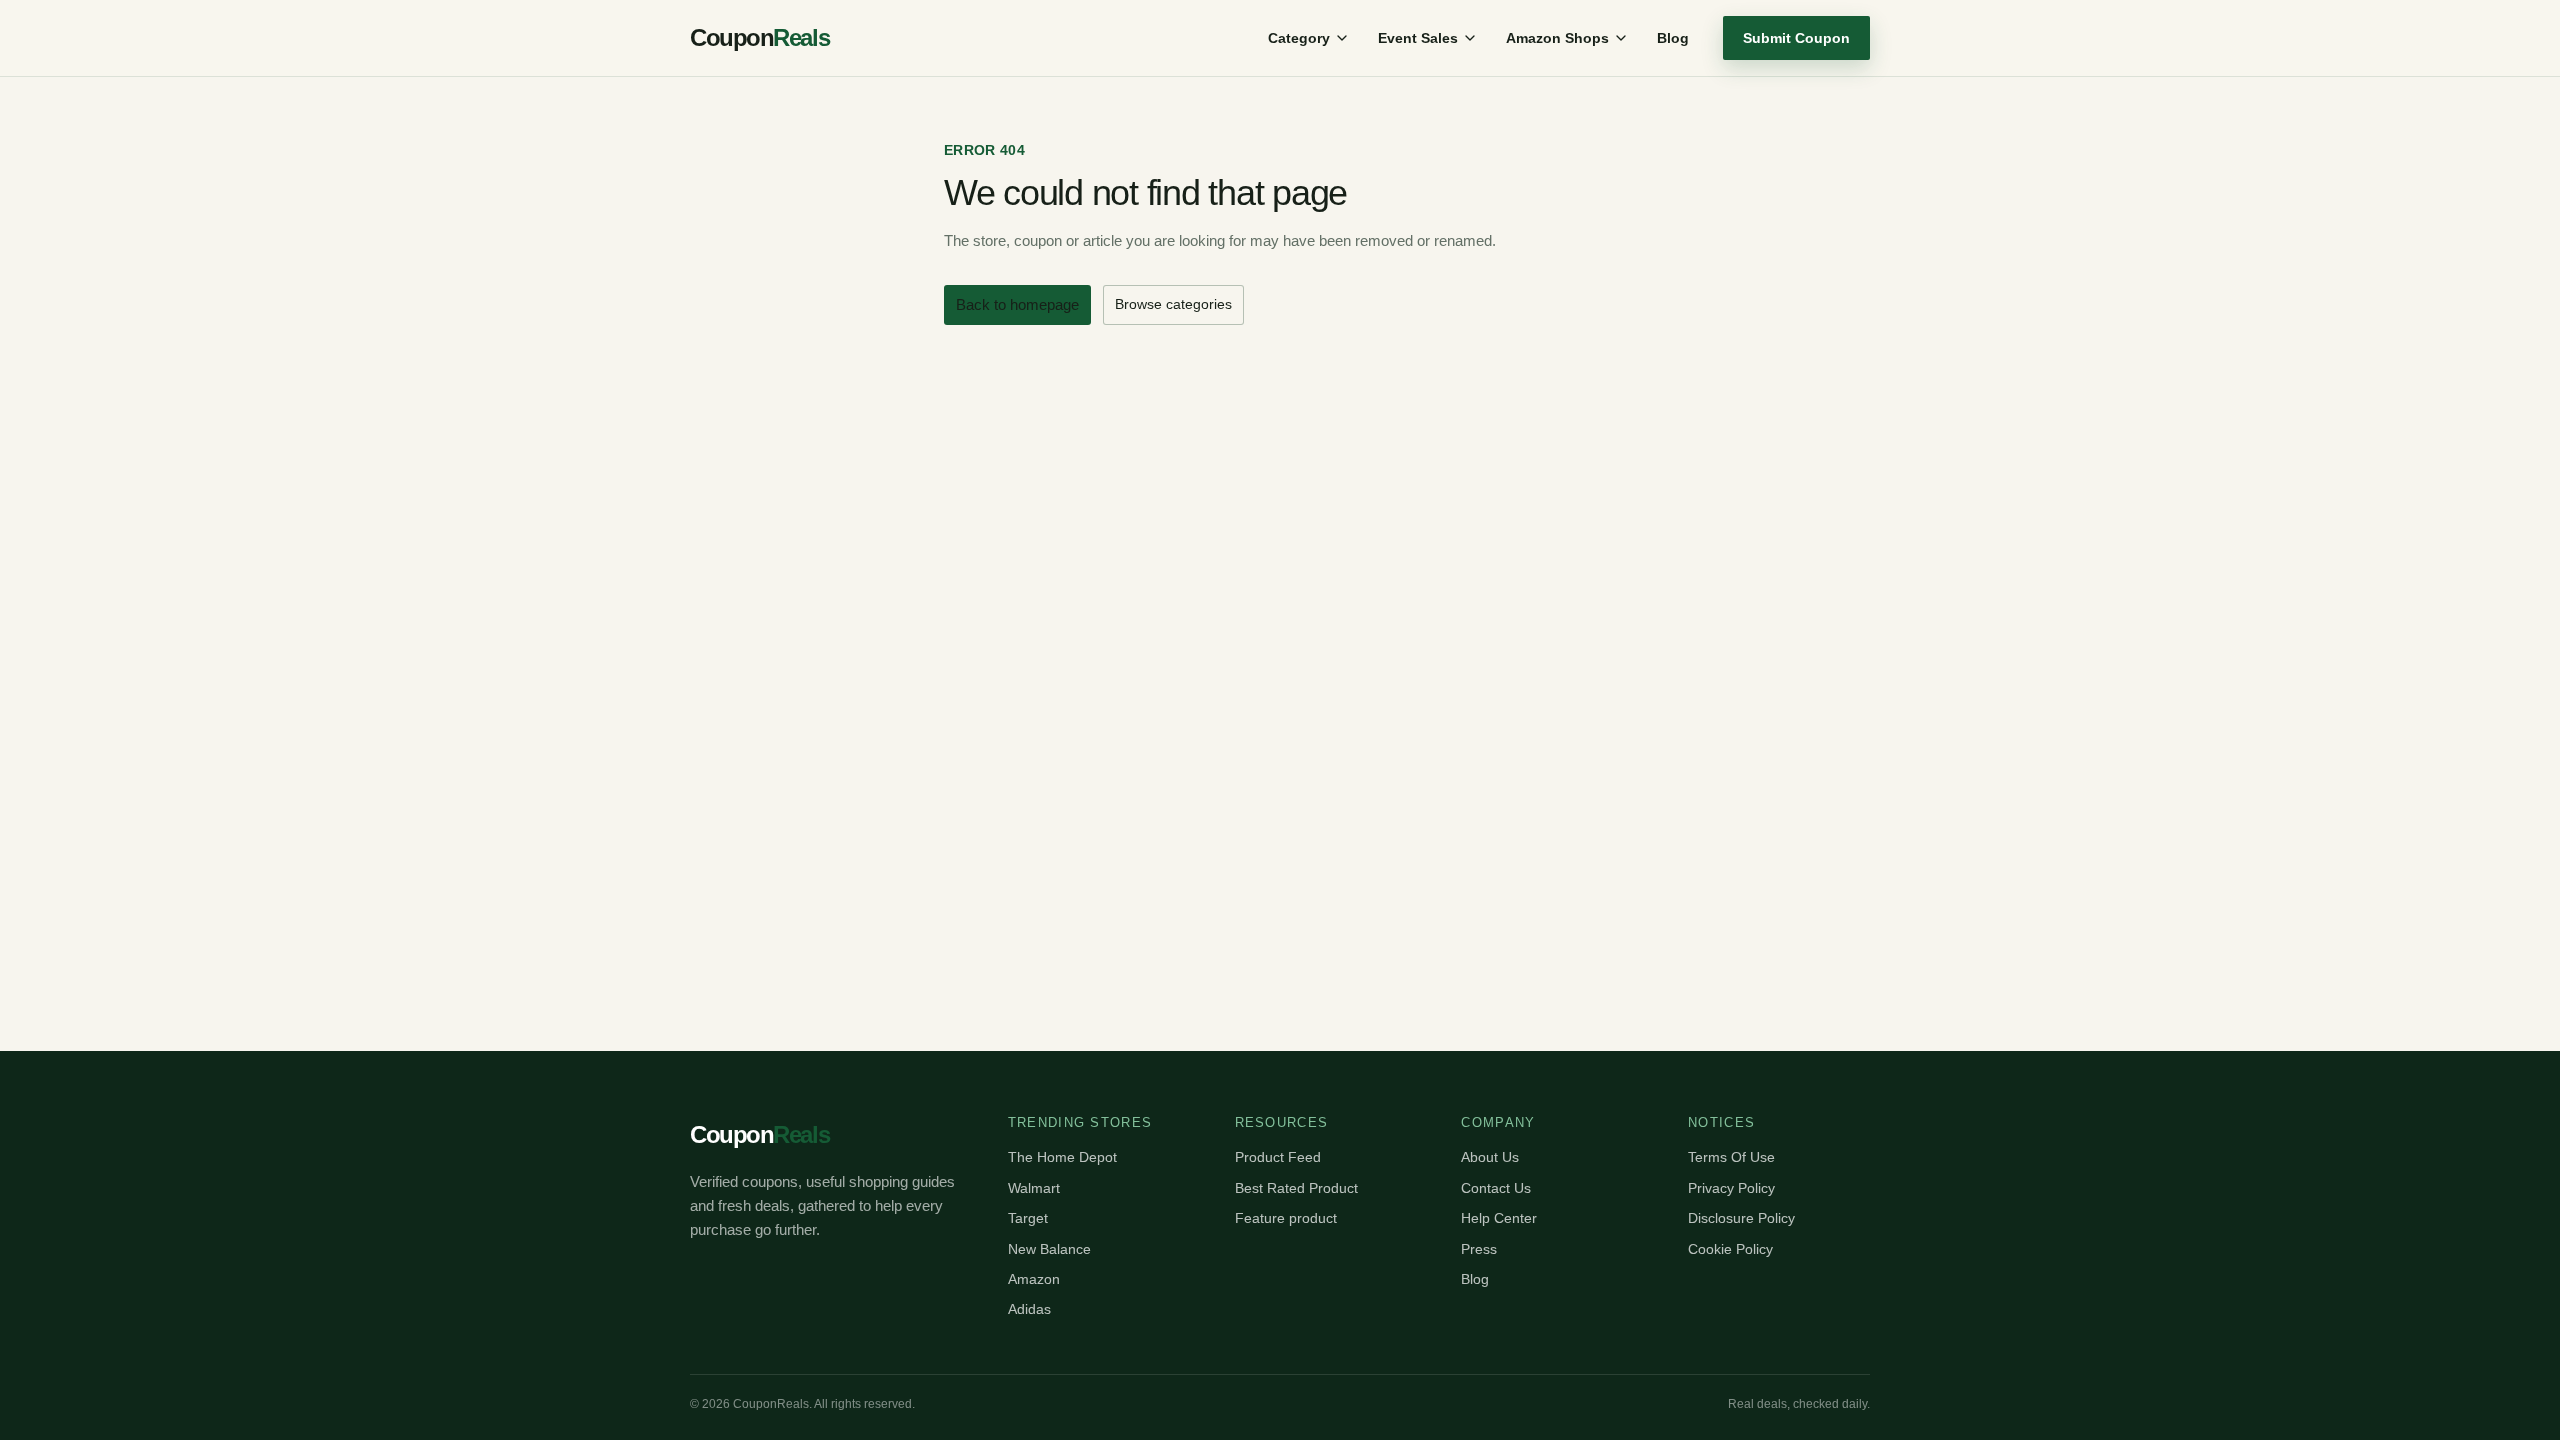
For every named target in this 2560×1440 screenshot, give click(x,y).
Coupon (759, 37)
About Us (1490, 1157)
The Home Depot (1062, 1157)
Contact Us (1496, 1188)
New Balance (1049, 1249)
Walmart (1034, 1188)
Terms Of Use (1731, 1157)
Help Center (1499, 1218)
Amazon (1034, 1279)
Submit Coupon (1796, 38)
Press (1479, 1249)
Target (1028, 1218)
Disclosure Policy (1741, 1218)
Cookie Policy (1730, 1249)
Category (1299, 38)
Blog (1673, 38)
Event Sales (1418, 38)
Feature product (1286, 1218)
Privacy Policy (1731, 1188)
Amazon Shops (1557, 38)
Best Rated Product (1296, 1188)
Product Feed (1278, 1157)
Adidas (1029, 1309)
